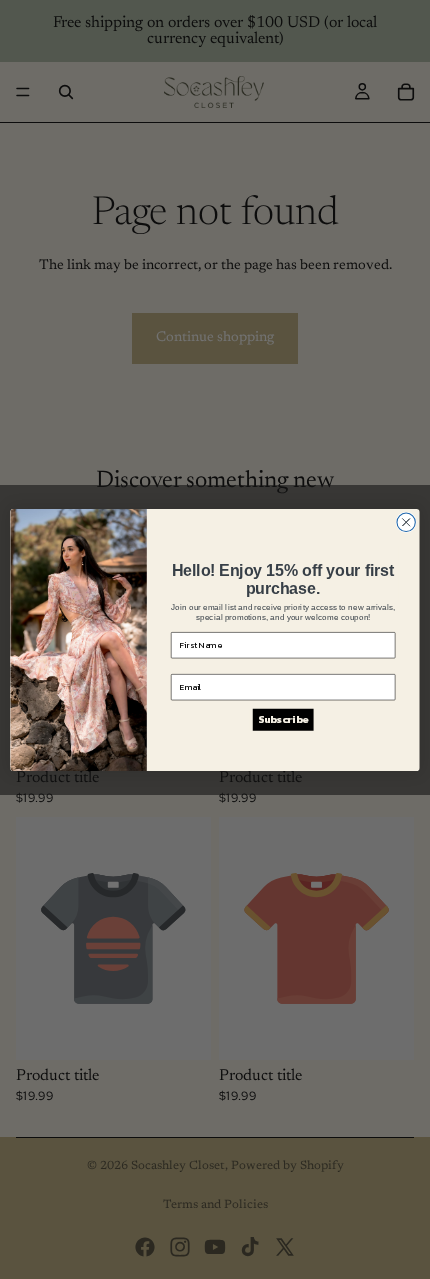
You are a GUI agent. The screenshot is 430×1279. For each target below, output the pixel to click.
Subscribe (283, 719)
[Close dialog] (406, 522)
